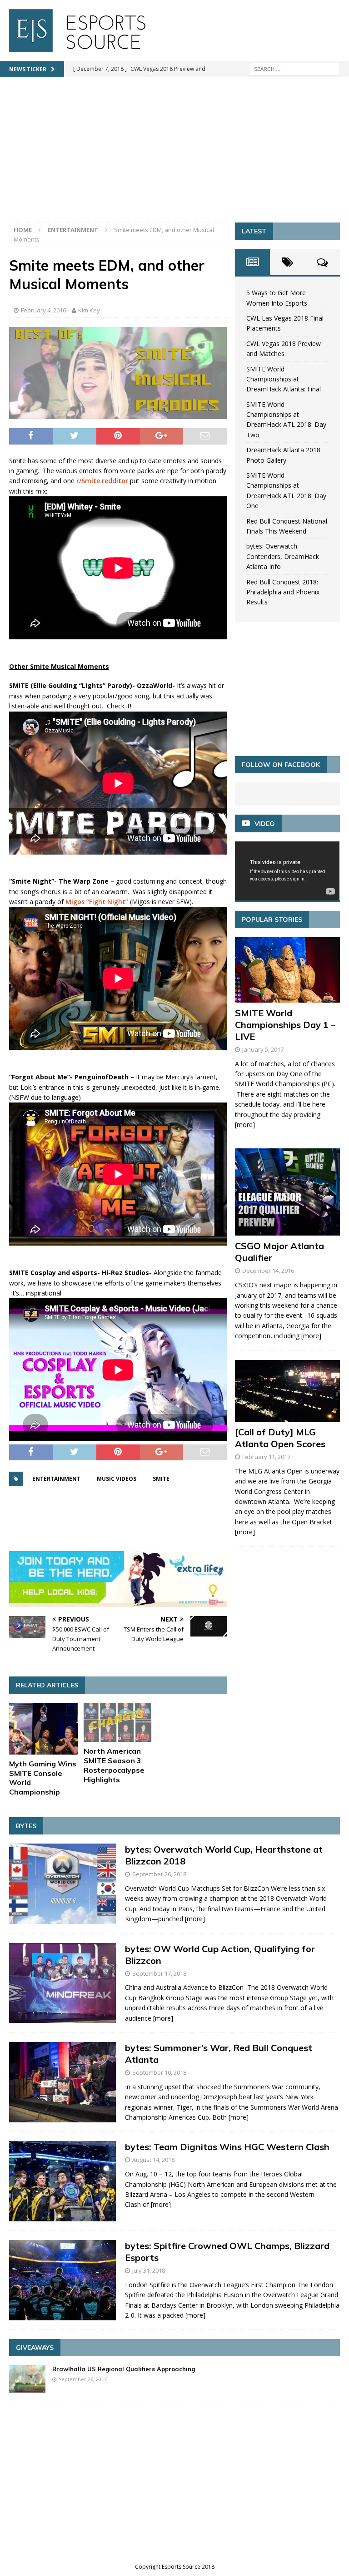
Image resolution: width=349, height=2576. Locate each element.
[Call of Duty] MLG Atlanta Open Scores (280, 1438)
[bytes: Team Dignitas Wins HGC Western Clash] (62, 2181)
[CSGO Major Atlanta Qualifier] (287, 1192)
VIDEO (265, 824)
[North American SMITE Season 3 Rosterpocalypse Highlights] (118, 1723)
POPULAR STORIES (272, 920)
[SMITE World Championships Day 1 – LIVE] (287, 970)
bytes (26, 1826)
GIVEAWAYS (35, 2348)
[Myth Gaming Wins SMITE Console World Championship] (44, 1729)
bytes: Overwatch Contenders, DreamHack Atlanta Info (283, 556)
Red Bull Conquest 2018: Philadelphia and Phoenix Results (283, 592)
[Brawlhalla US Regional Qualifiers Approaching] (27, 2379)
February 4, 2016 (43, 310)
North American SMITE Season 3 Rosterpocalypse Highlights (114, 1765)
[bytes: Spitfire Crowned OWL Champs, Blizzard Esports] (62, 2280)
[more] (245, 1125)
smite (161, 1479)
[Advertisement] (174, 154)
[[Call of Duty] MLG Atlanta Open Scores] (287, 1391)
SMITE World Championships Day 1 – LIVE (285, 1025)
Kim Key (89, 310)
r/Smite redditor (102, 481)
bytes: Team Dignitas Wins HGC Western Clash (227, 2147)
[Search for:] (294, 68)
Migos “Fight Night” (97, 902)
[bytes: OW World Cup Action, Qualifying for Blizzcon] (62, 1983)
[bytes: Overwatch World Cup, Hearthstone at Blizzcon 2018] (62, 1884)
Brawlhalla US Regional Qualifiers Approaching (124, 2369)
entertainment (56, 1479)
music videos (117, 1479)
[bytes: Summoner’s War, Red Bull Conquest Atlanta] (62, 2082)
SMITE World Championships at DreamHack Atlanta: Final (284, 379)
